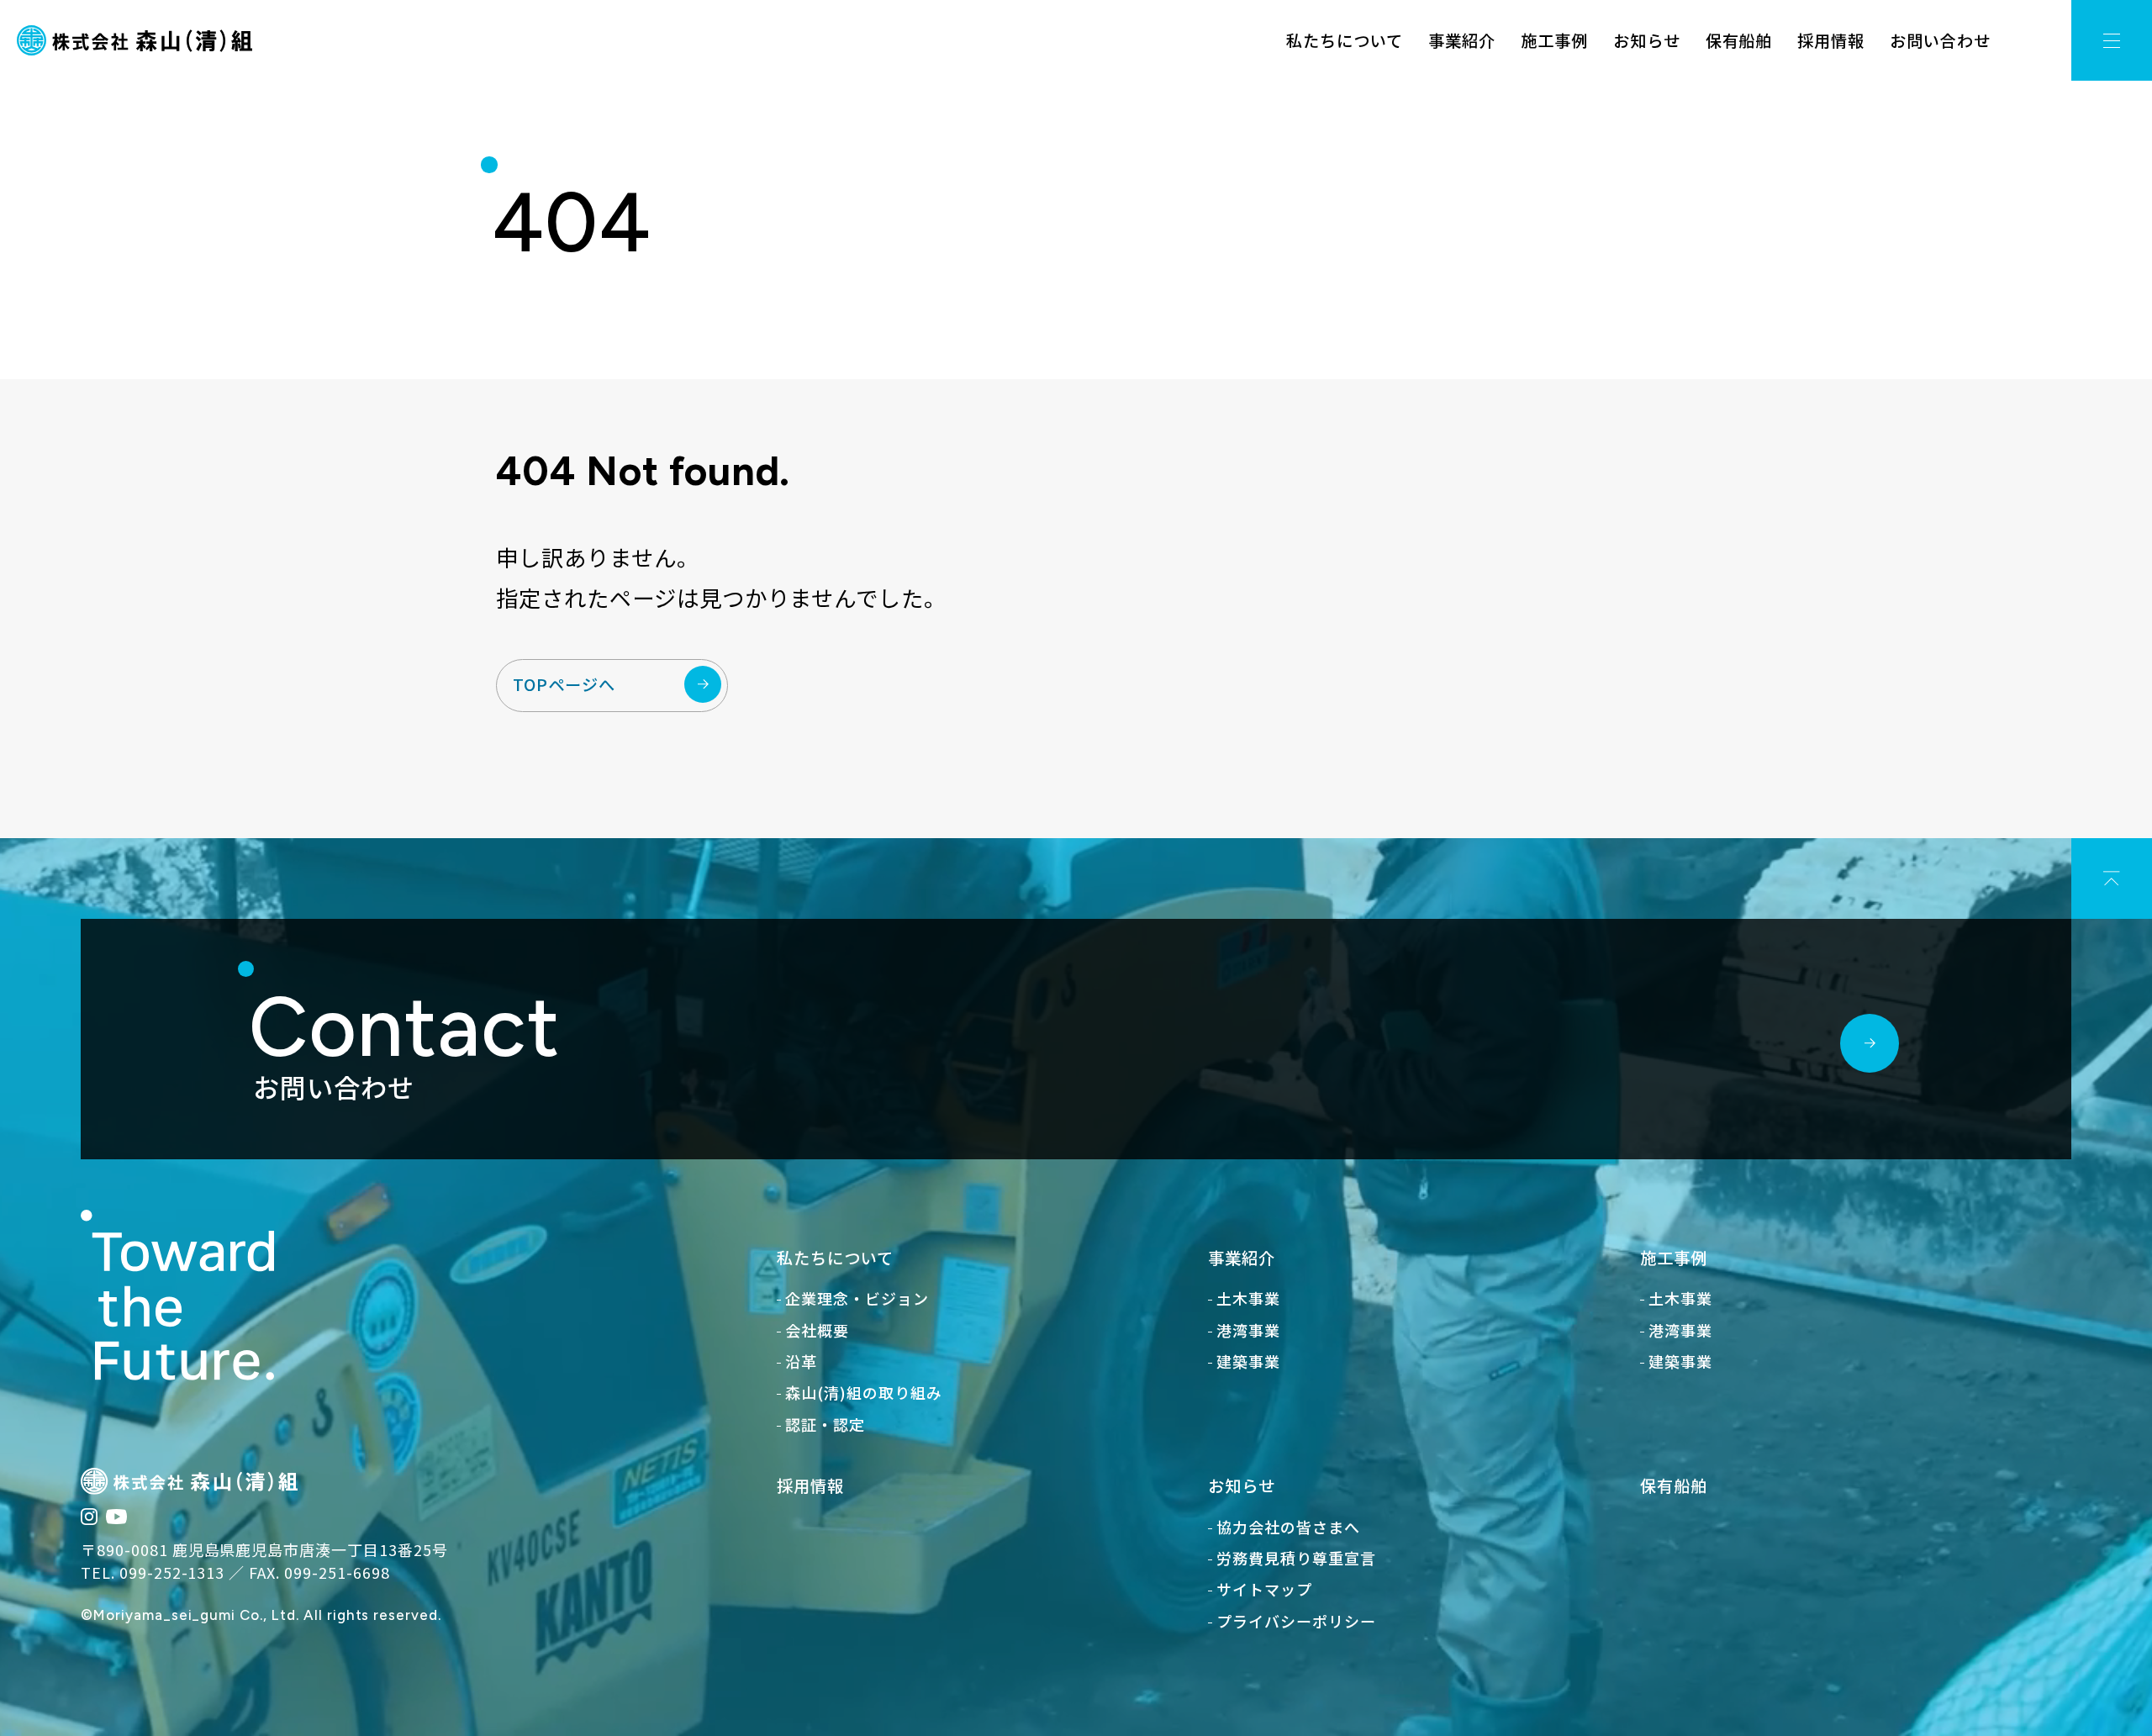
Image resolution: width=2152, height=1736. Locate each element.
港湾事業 (1248, 1330)
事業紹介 (1462, 40)
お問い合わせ (1940, 40)
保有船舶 (1739, 40)
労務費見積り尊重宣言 (1296, 1558)
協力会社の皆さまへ (1288, 1527)
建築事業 (1248, 1361)
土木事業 (1248, 1298)
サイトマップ (1264, 1589)
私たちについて (1345, 40)
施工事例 (1554, 40)
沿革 (801, 1361)
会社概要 (817, 1330)
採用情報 (1831, 40)
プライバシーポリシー (1296, 1621)
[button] (2112, 40)
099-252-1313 (172, 1572)
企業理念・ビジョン (857, 1298)
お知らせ (1647, 40)
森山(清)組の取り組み (864, 1392)
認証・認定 (825, 1424)
